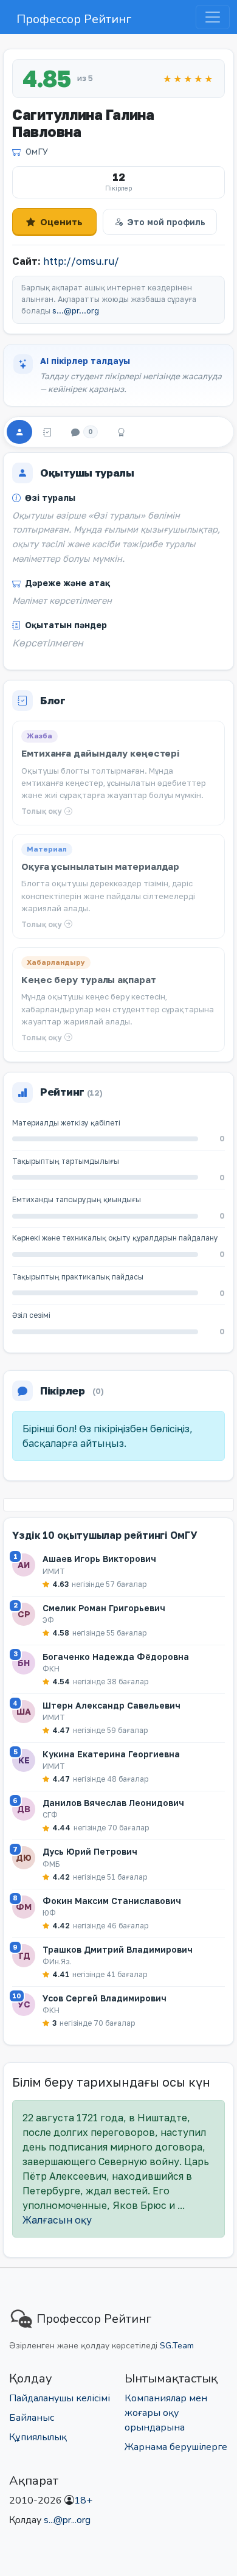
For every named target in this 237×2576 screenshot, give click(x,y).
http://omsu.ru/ (81, 261)
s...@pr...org (76, 311)
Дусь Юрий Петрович (90, 1851)
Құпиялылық (38, 2437)
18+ (83, 2501)
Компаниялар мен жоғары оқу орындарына (166, 2413)
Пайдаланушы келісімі (60, 2398)
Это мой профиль (166, 222)
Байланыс (32, 2418)
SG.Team (177, 2346)
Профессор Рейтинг (74, 19)
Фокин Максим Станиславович (112, 1901)
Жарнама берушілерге (176, 2447)
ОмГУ (37, 151)
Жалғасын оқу (57, 2220)
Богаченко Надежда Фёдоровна (116, 1657)
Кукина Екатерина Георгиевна (111, 1754)
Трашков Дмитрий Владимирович (118, 1949)
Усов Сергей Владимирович (105, 1998)
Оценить (61, 222)
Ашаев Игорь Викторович (99, 1559)
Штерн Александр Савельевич (112, 1705)
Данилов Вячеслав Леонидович (113, 1803)
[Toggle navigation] (213, 17)
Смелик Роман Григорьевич (104, 1608)
